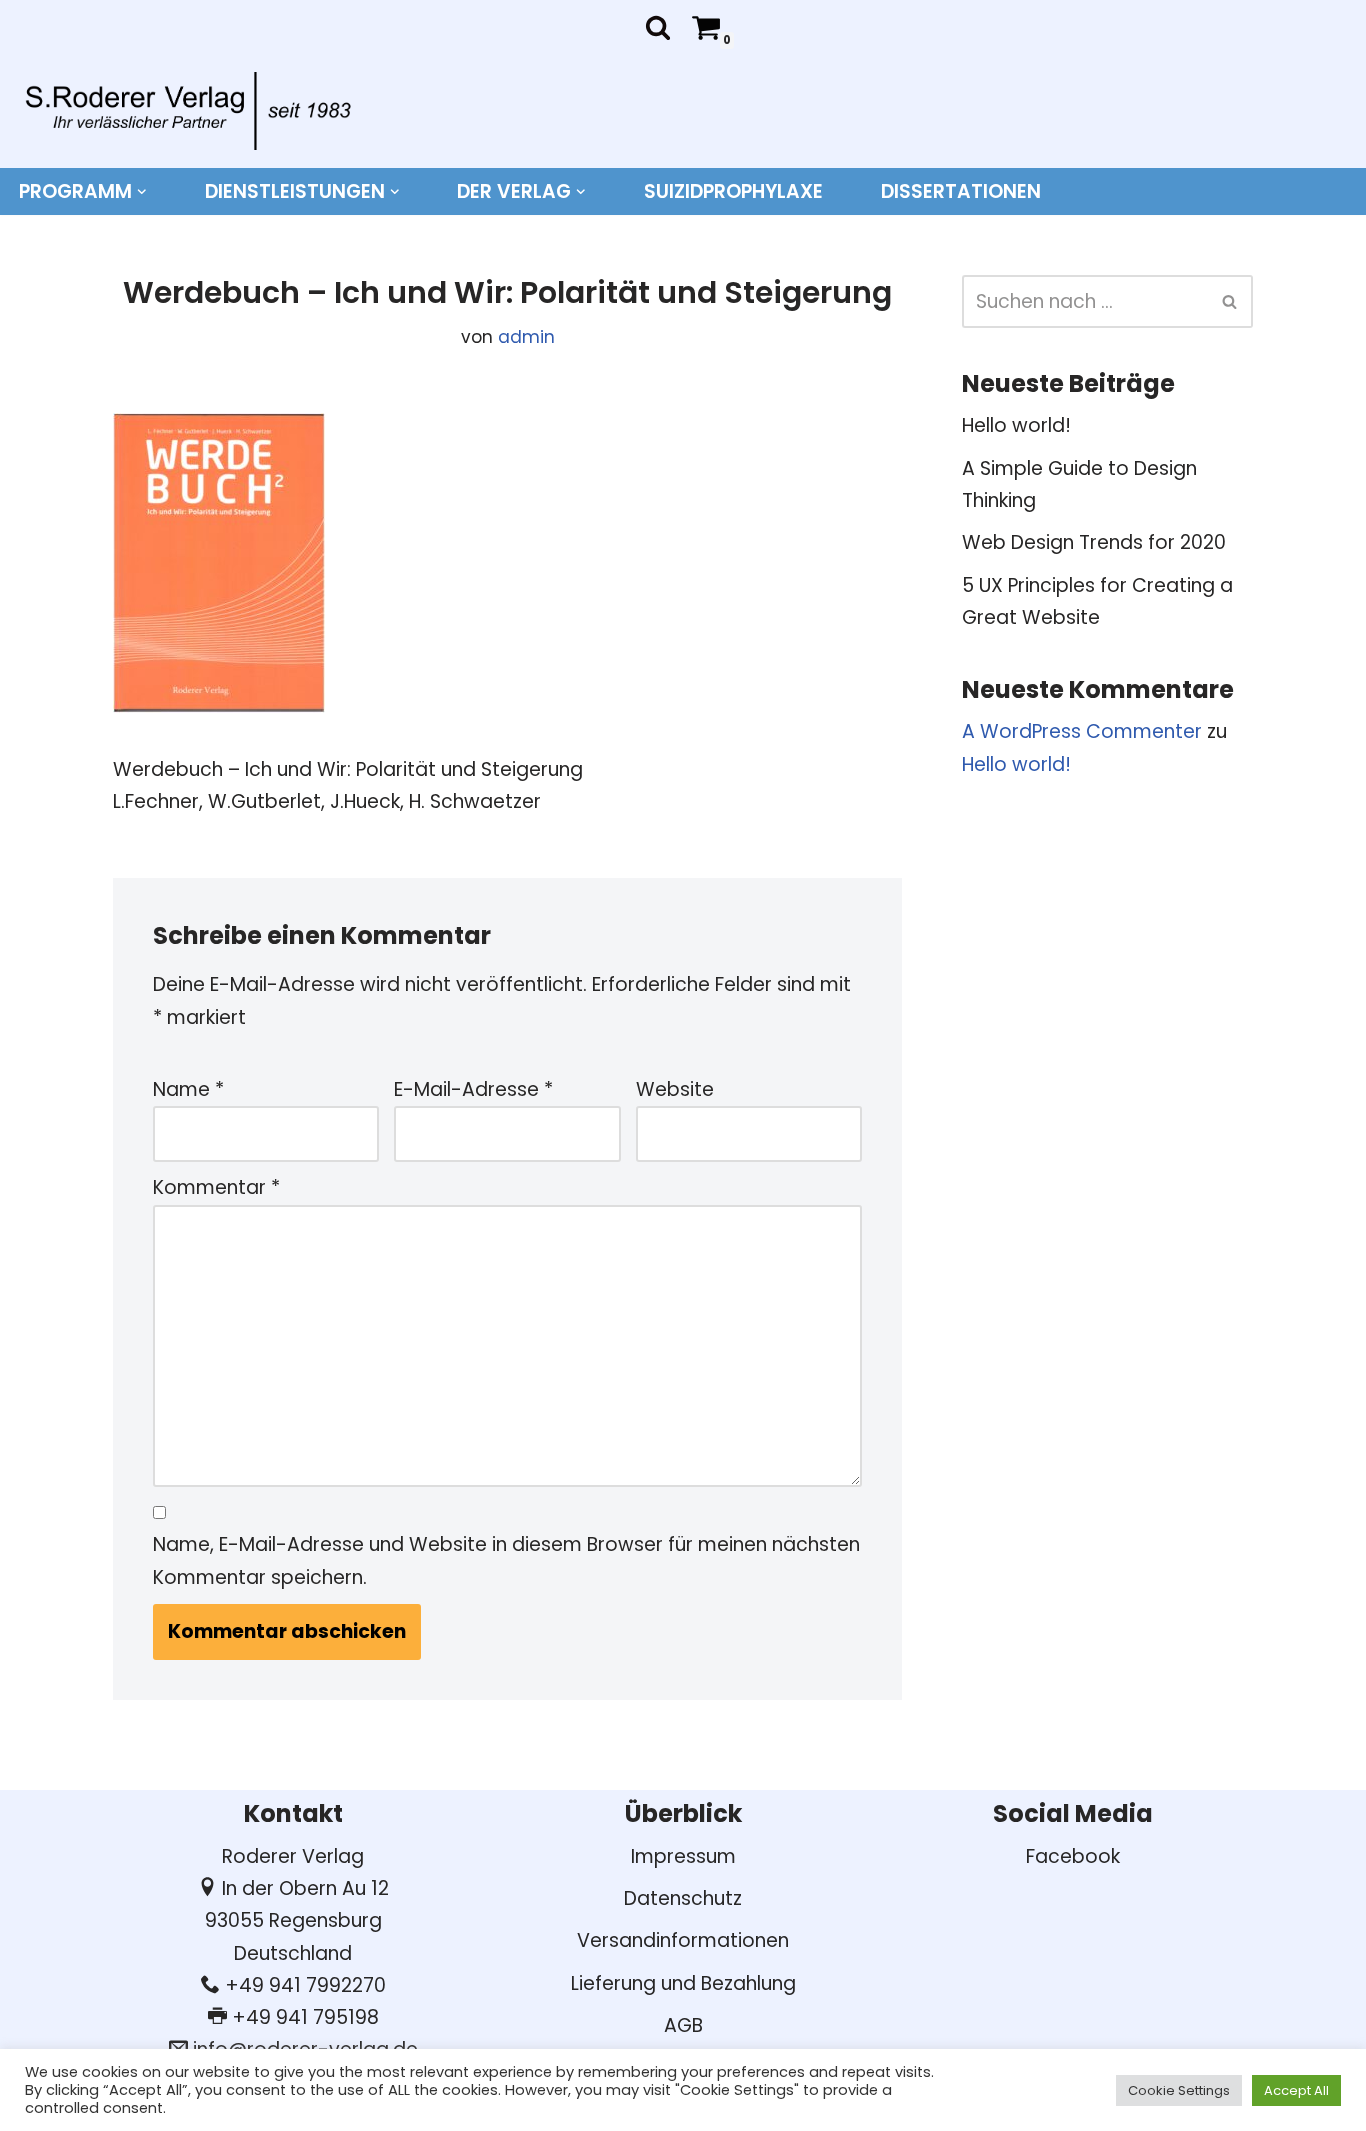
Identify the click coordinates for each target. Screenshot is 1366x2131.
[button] (142, 192)
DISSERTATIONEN (961, 191)
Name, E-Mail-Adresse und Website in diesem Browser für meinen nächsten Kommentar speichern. (506, 1560)
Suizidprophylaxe (733, 191)
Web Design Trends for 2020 (1094, 542)
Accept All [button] (1296, 2090)
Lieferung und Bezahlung (683, 1983)
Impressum (683, 1856)
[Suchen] (658, 27)
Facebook (1073, 1856)
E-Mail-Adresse (473, 1089)
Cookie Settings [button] (1179, 2090)
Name (188, 1089)
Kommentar (216, 1187)
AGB (683, 2025)
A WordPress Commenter (1082, 731)
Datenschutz (683, 1898)
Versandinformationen (683, 1940)
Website (675, 1089)
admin (526, 337)
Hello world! (1016, 425)
